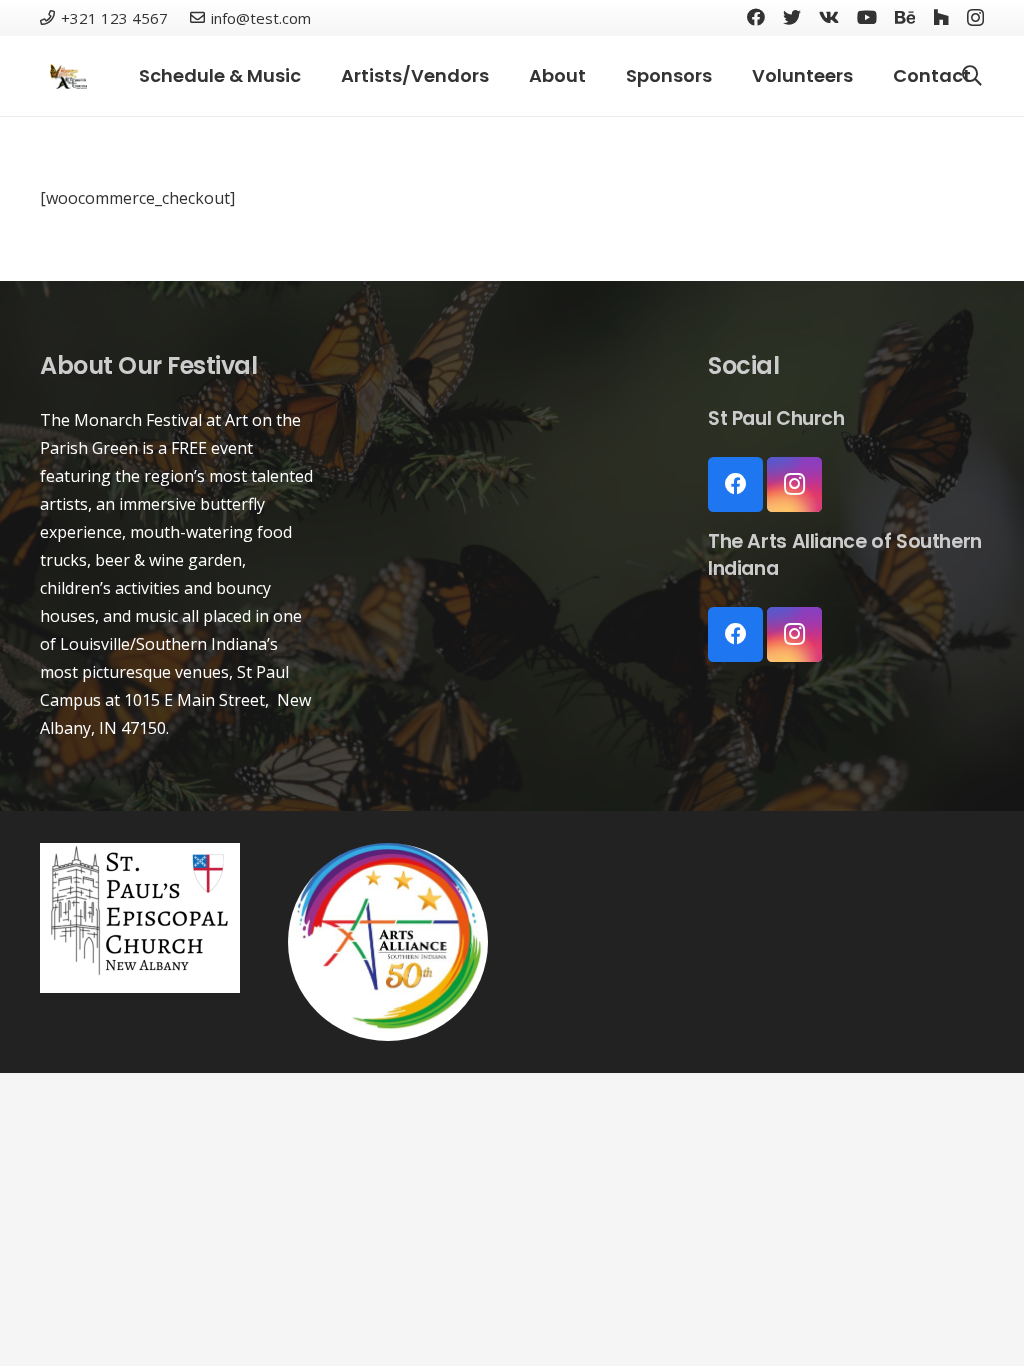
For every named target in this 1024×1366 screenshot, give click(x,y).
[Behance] (905, 17)
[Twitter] (792, 17)
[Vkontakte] (829, 17)
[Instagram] (975, 18)
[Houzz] (941, 17)
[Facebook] (756, 17)
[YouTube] (867, 17)
